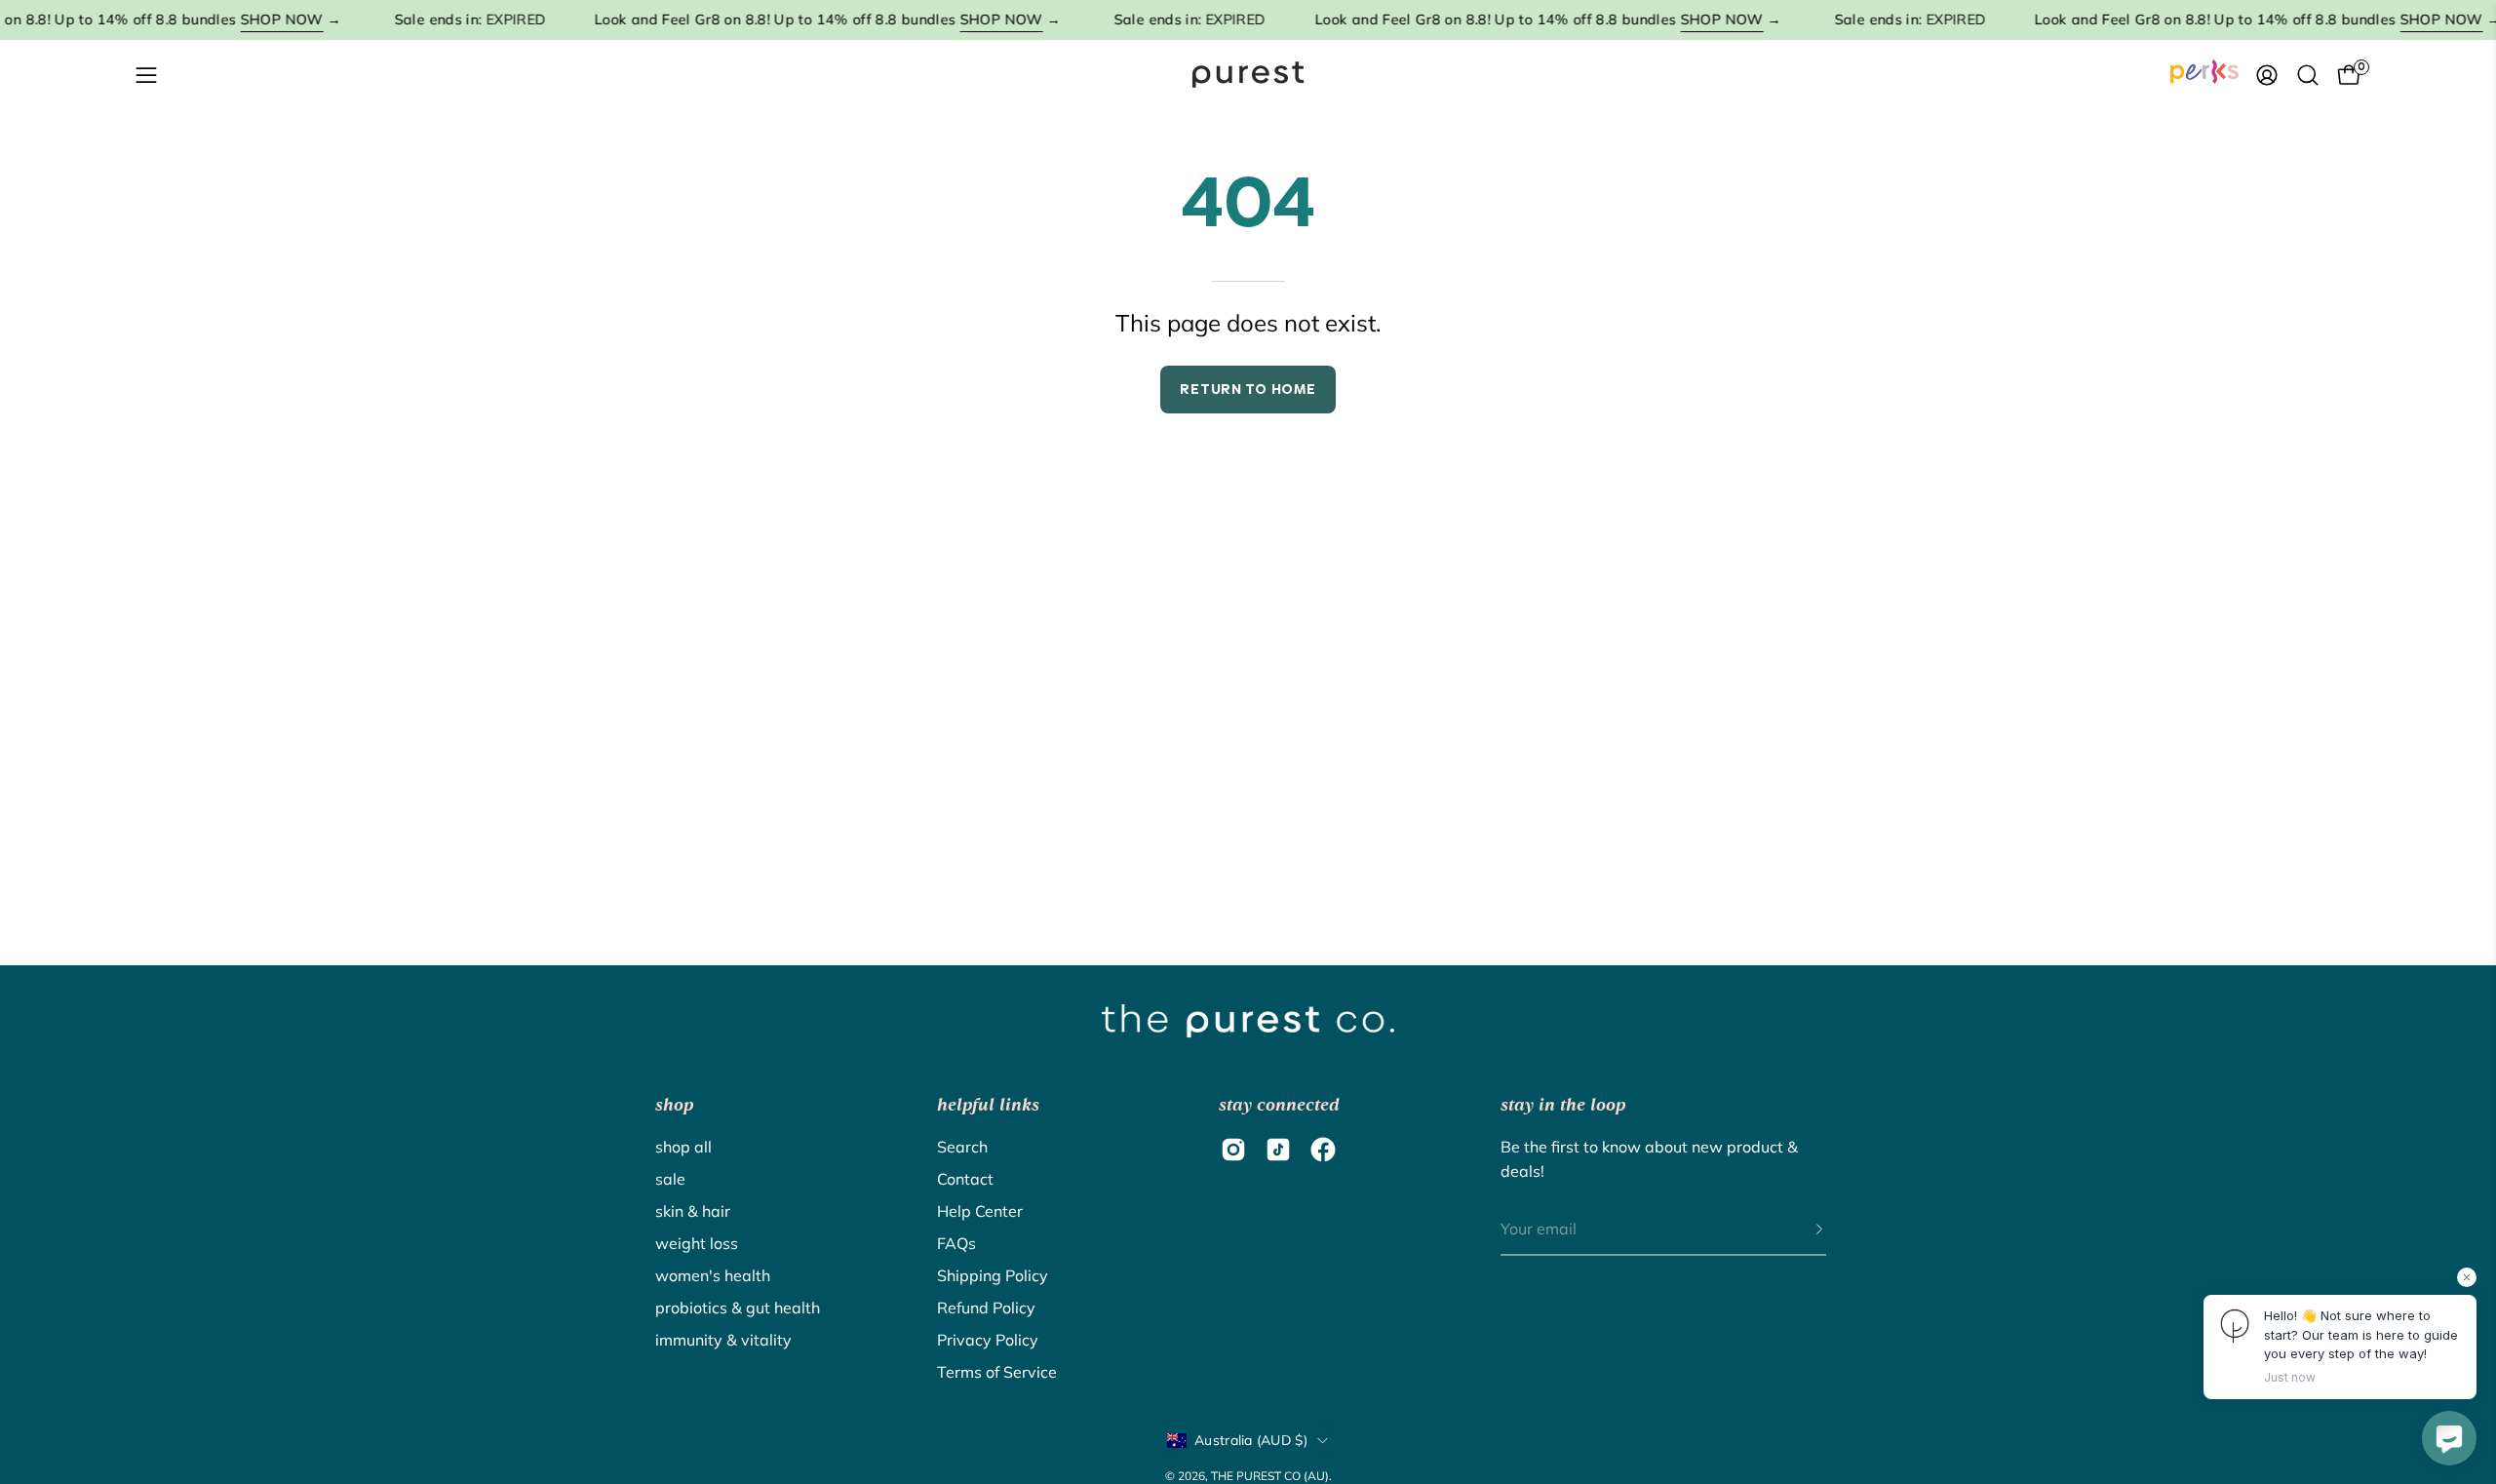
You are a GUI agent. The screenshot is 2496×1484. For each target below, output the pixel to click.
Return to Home (1248, 389)
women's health (713, 1275)
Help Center (980, 1211)
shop (674, 1105)
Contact (965, 1179)
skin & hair (693, 1211)
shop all (683, 1147)
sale (670, 1179)
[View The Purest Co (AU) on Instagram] (1233, 1150)
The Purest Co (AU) (1270, 1476)
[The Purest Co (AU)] (1248, 75)
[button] (2308, 75)
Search (962, 1147)
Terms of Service (997, 1372)
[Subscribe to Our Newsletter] (1800, 1230)
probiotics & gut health (738, 1308)
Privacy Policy (988, 1340)
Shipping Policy (993, 1275)
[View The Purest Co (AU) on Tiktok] (1278, 1150)
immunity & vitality (723, 1340)
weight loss (697, 1243)
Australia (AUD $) (1251, 1440)
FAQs (956, 1243)
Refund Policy (986, 1308)
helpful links (988, 1105)
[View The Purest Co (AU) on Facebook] (1323, 1150)
